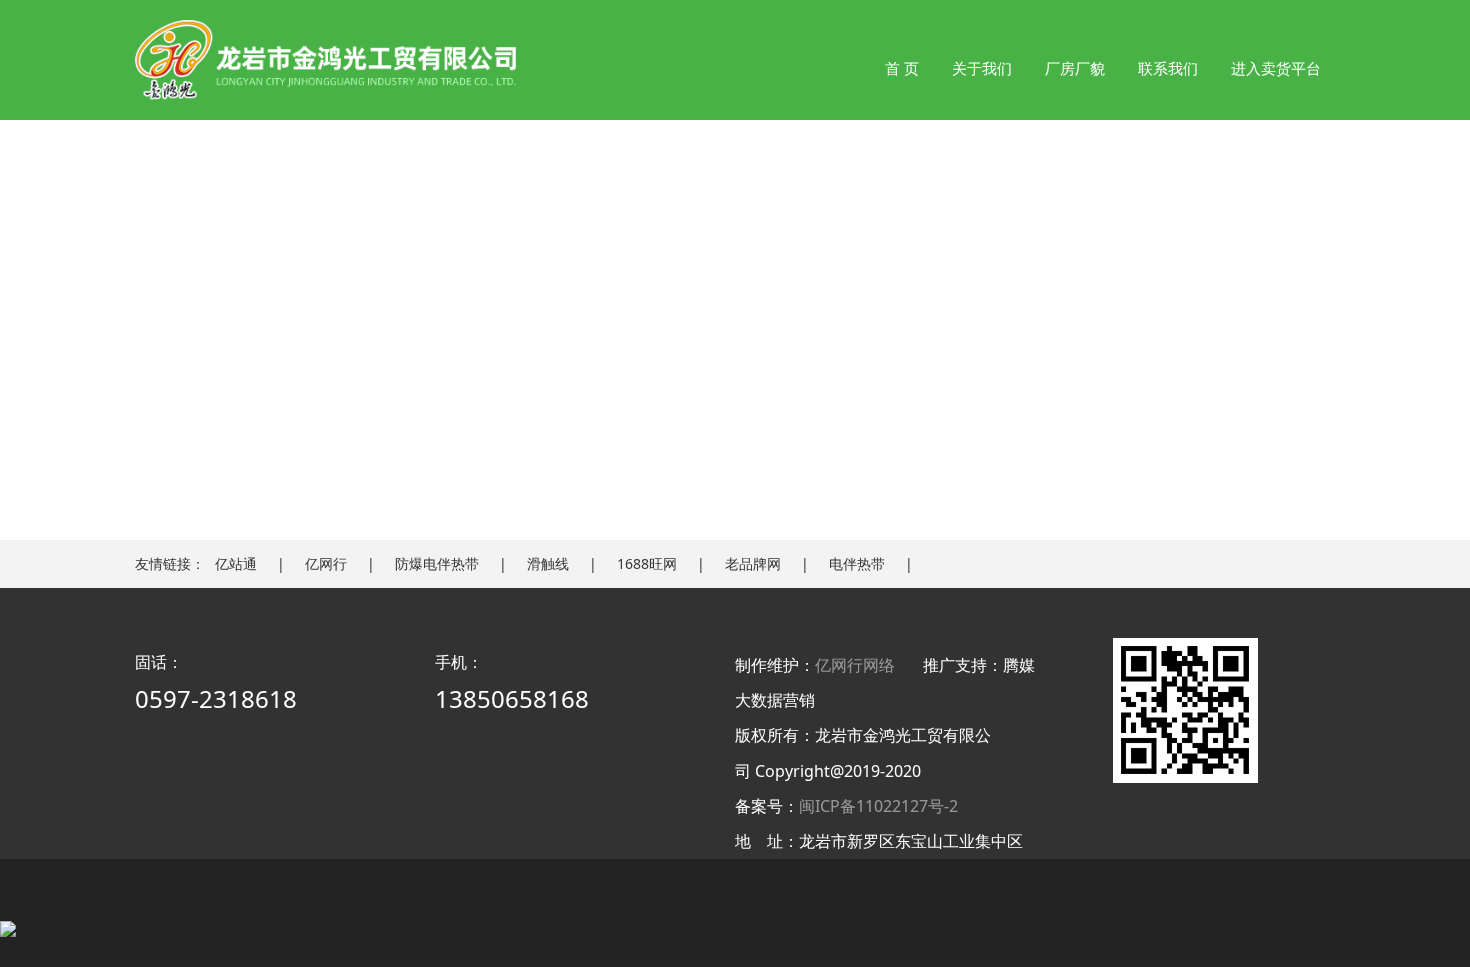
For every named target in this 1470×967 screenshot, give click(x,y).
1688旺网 (647, 563)
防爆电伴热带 (437, 563)
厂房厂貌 (1075, 68)
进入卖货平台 (1276, 68)
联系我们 (1168, 68)
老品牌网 (753, 563)
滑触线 (548, 563)
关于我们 (982, 68)
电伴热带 (857, 563)
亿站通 (236, 563)
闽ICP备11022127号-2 (878, 806)
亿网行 (326, 563)
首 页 (902, 68)
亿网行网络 (855, 665)
